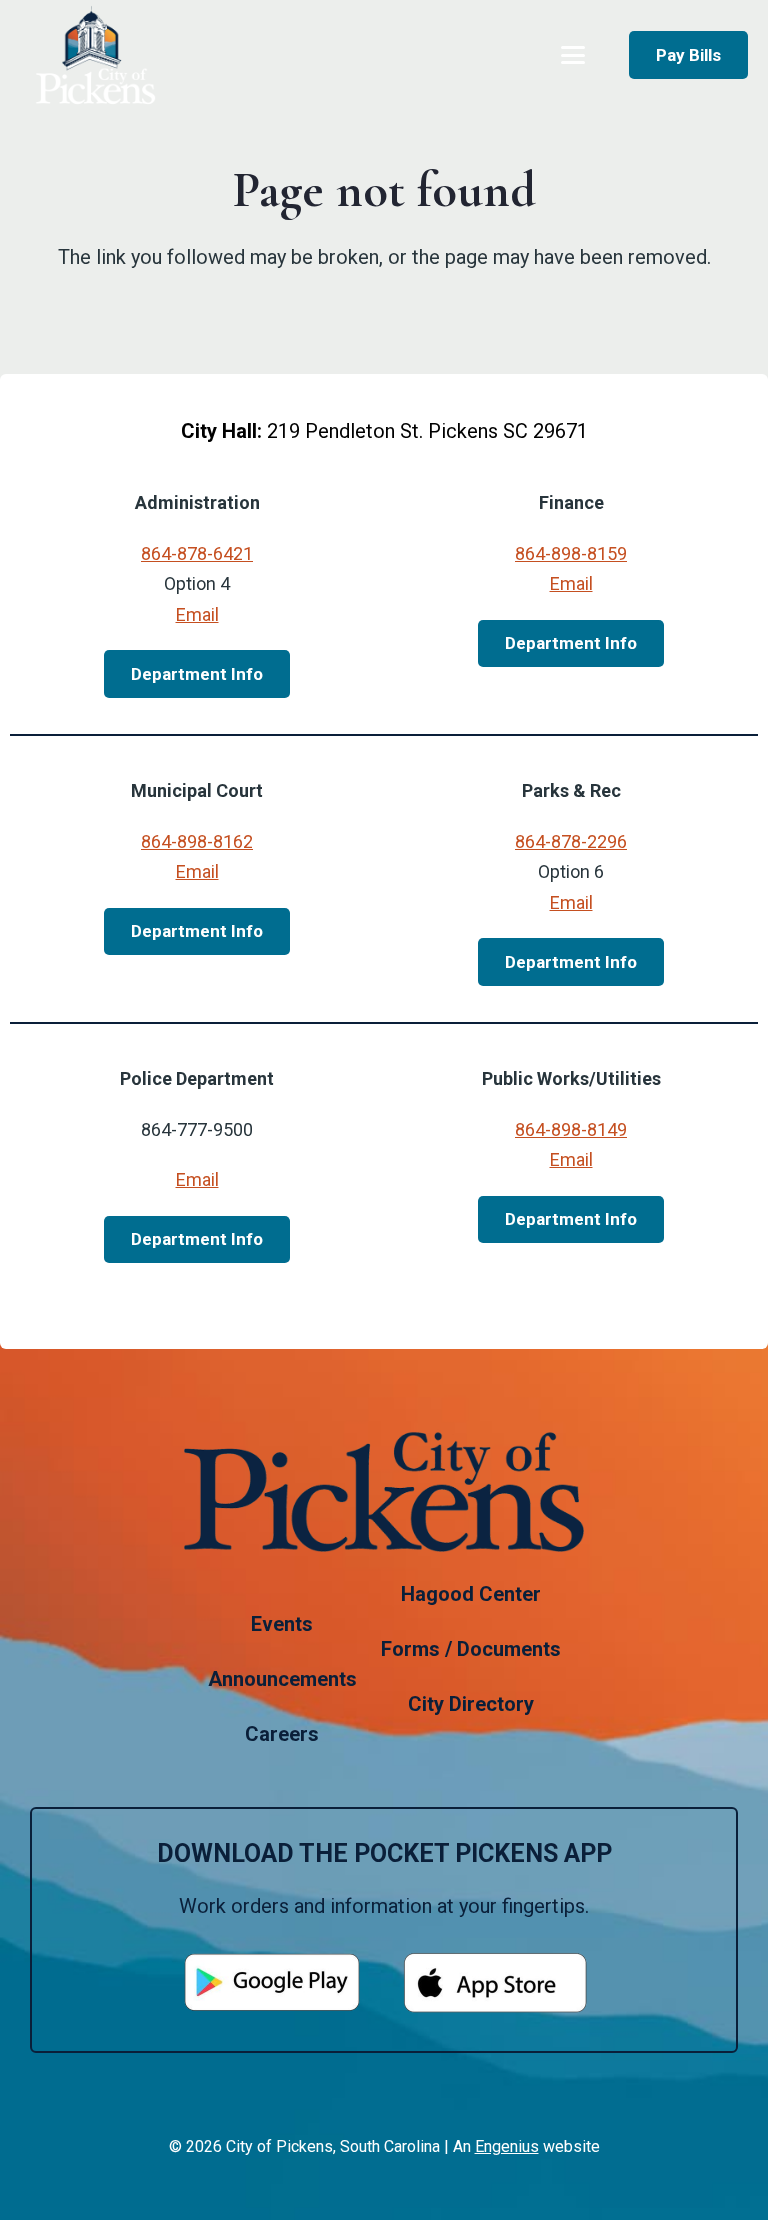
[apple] (496, 1982)
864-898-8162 (197, 841)
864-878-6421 (197, 553)
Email (197, 614)
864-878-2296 (571, 841)
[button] (573, 55)
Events (282, 1624)
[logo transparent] (95, 55)
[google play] (272, 1982)
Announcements (282, 1679)
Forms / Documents (471, 1649)
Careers (282, 1734)
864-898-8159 (571, 553)
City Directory (471, 1704)
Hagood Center (471, 1594)
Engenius (507, 2146)
